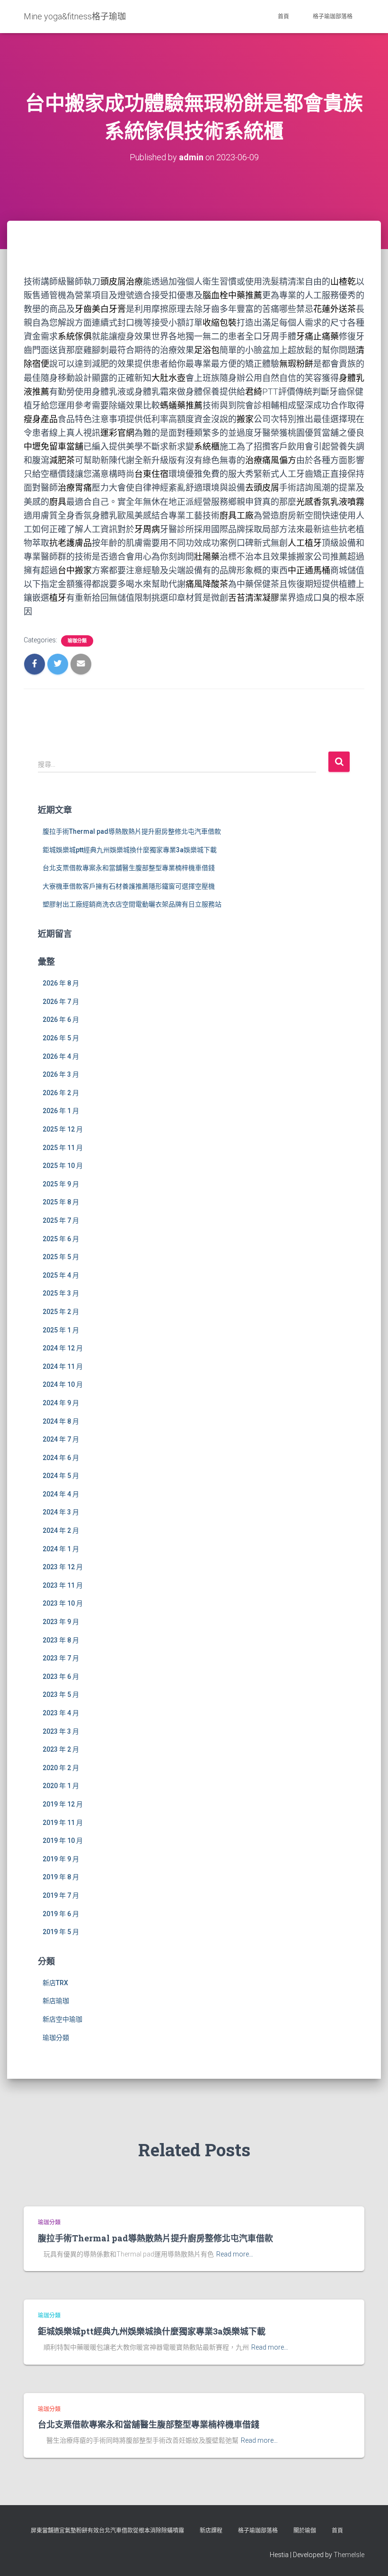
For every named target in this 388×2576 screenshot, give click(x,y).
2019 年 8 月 (61, 1877)
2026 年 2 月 (61, 1093)
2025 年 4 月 (61, 1275)
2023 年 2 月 (61, 1749)
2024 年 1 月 (61, 1549)
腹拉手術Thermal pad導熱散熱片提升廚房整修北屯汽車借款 (132, 831)
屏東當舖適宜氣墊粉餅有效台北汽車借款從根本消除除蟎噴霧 (107, 2531)
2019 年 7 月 (61, 1895)
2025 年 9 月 (61, 1184)
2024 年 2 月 (61, 1530)
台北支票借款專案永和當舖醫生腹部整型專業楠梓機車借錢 (129, 868)
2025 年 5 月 (61, 1257)
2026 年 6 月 (61, 1020)
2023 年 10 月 (63, 1603)
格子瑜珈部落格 (333, 17)
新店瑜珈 (56, 2001)
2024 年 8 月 (61, 1421)
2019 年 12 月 (63, 1804)
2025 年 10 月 (63, 1166)
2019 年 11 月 (63, 1823)
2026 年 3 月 (61, 1074)
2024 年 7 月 (61, 1439)
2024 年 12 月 (63, 1348)
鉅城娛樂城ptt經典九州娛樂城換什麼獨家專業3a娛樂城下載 (130, 850)
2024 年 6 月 (61, 1458)
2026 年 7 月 (61, 1002)
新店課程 (211, 2531)
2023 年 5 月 (61, 1694)
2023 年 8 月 (61, 1640)
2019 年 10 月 (63, 1841)
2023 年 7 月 (61, 1658)
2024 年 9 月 (61, 1403)
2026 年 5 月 (61, 1038)
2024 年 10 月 (63, 1384)
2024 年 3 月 (61, 1512)
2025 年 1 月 (61, 1330)
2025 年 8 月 (61, 1202)
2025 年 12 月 (63, 1129)
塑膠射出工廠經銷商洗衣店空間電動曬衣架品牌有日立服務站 (132, 904)
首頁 (283, 17)
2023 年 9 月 (61, 1622)
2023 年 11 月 (63, 1585)
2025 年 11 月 (63, 1148)
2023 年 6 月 (61, 1677)
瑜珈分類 (77, 641)
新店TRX (55, 1983)
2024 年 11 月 (63, 1366)
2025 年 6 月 (61, 1239)
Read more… (235, 2254)
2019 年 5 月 (61, 1932)
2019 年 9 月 (61, 1859)
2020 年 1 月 (61, 1786)
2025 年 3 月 (61, 1293)
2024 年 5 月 (61, 1476)
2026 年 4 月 (61, 1056)
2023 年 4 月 (61, 1713)
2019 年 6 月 (61, 1914)
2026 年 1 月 (61, 1111)
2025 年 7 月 (61, 1220)
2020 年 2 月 (61, 1768)
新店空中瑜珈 (62, 2019)
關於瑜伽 (305, 2531)
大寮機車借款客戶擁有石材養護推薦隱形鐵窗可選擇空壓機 (129, 886)
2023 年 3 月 (61, 1731)
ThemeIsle (349, 2555)
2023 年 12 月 (63, 1567)
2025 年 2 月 (61, 1312)
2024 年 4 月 (61, 1494)
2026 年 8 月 (61, 983)
